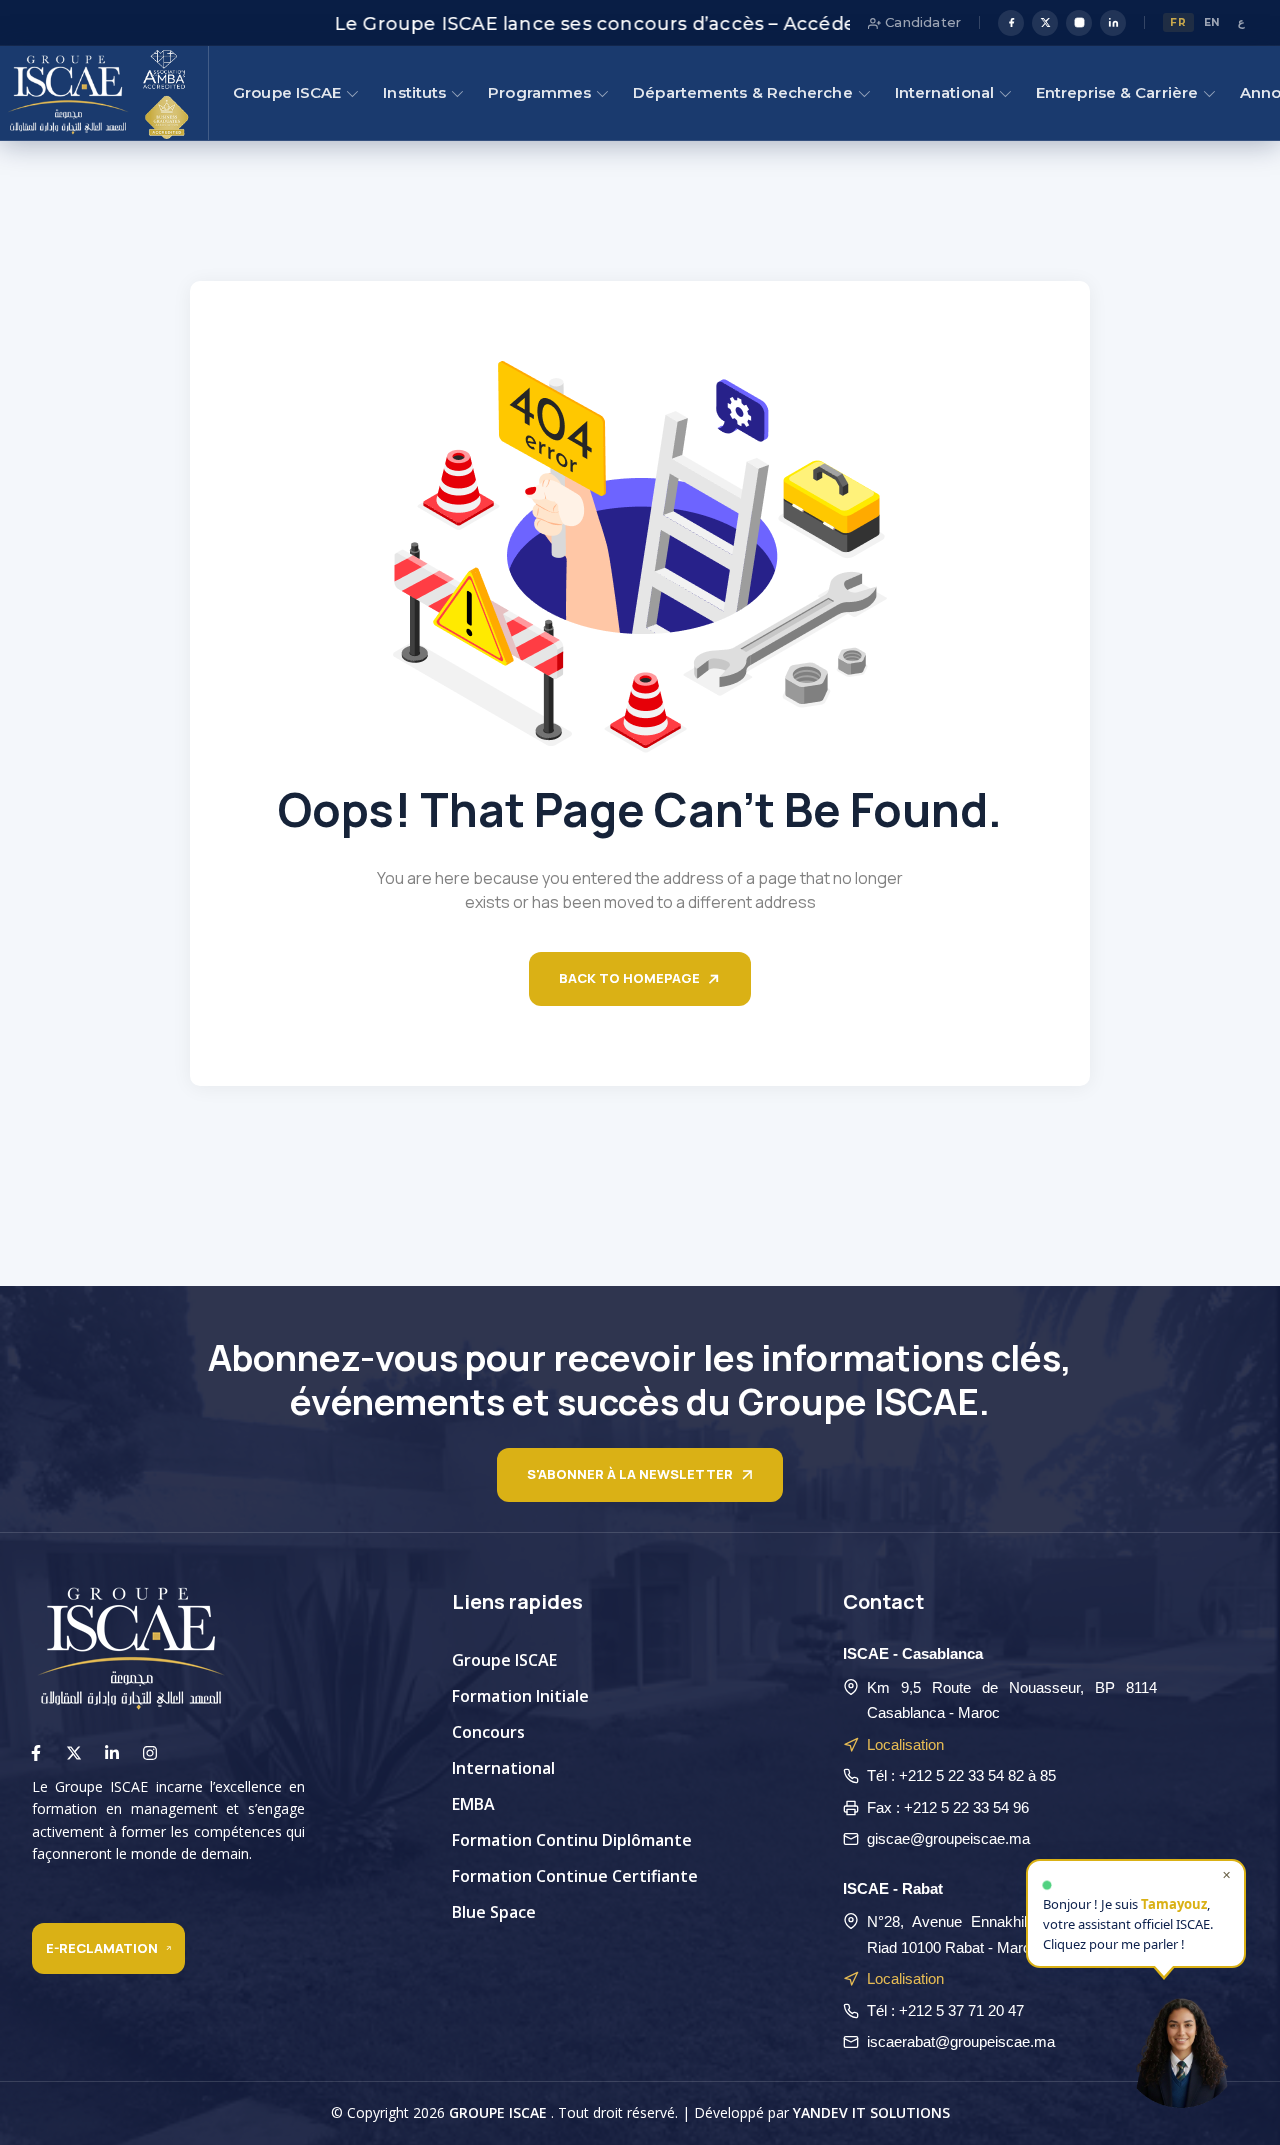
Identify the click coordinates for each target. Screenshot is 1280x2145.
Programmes (539, 92)
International (944, 92)
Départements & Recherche (742, 92)
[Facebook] (1011, 23)
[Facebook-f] (36, 1753)
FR (1178, 22)
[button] (1181, 2046)
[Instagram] (1079, 23)
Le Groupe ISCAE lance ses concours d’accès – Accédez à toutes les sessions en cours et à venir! (718, 24)
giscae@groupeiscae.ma (948, 1838)
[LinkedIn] (1113, 23)
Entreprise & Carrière (1117, 92)
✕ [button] (1226, 1878)
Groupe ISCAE (287, 92)
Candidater (921, 22)
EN (1212, 22)
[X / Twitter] (1045, 23)
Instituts (414, 92)
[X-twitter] (74, 1753)
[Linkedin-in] (112, 1753)
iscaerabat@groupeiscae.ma (961, 2041)
